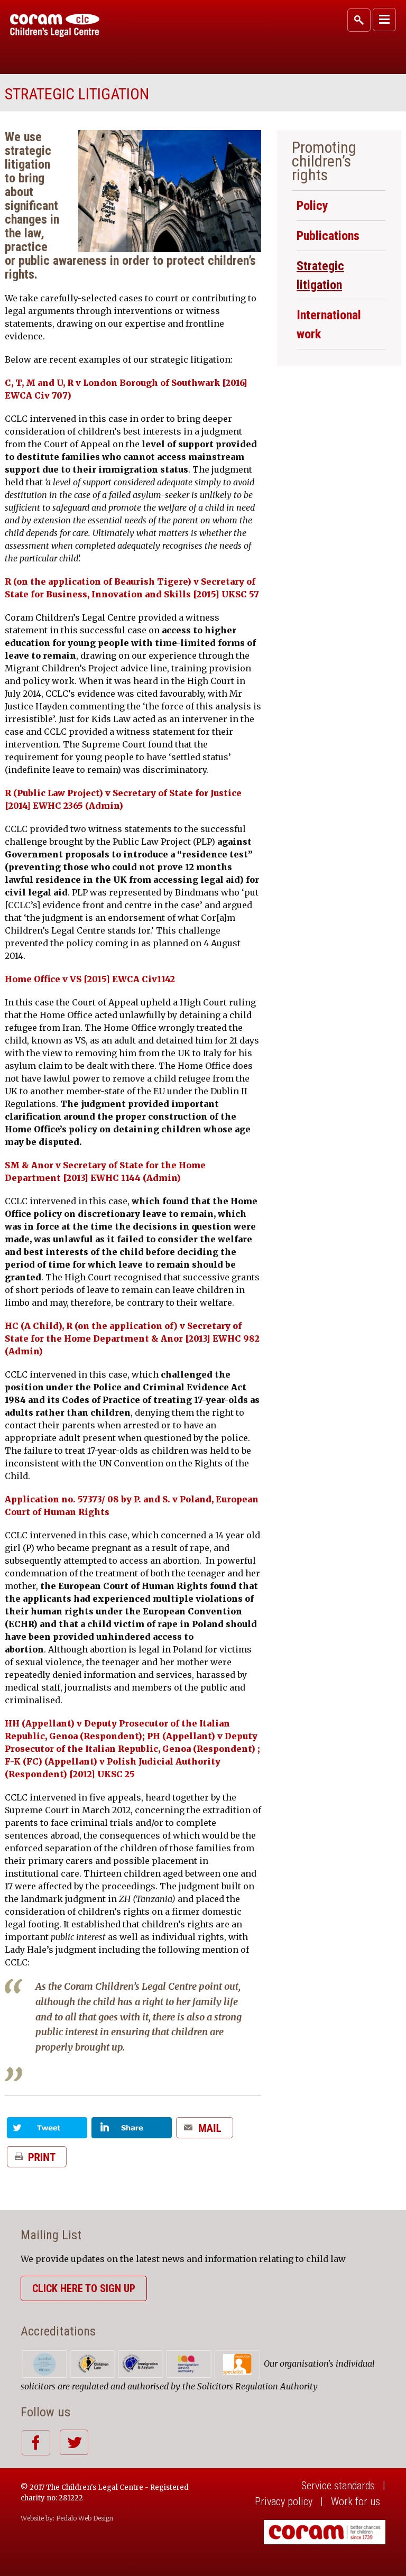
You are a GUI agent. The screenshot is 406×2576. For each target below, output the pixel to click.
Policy (312, 206)
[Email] (205, 2132)
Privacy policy (284, 2501)
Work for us (356, 2501)
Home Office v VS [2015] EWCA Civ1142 (90, 979)
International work (329, 325)
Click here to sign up (84, 2288)
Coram (55, 25)
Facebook (36, 2443)
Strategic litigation (320, 275)
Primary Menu (384, 20)
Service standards (338, 2486)
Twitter (74, 2442)
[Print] (37, 2161)
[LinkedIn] (132, 2132)
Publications (328, 236)
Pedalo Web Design (85, 2518)
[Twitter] (47, 2132)
